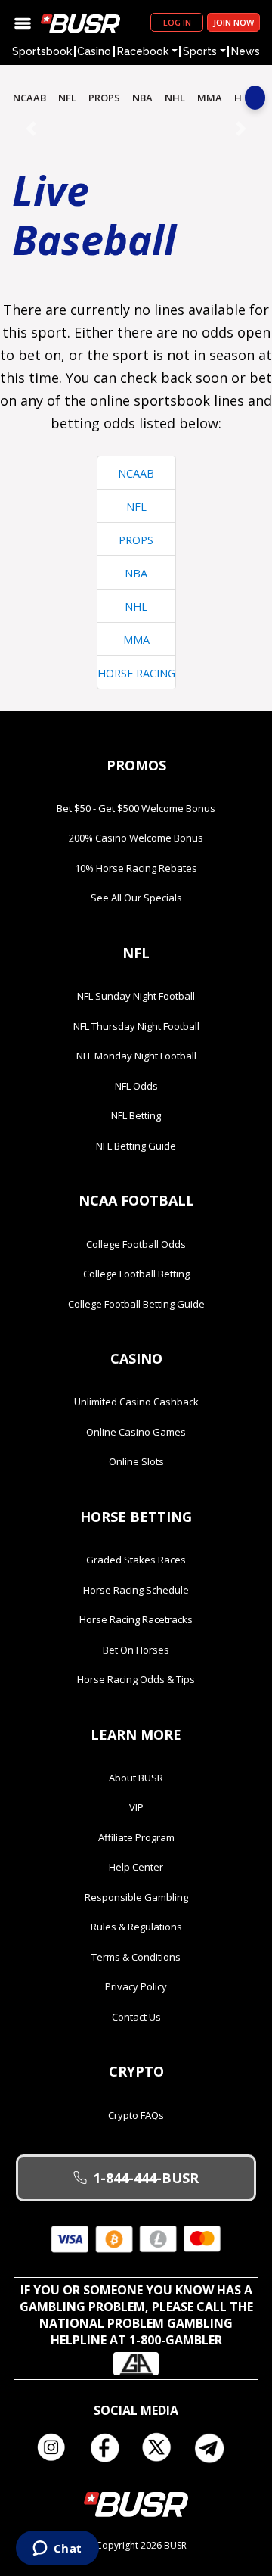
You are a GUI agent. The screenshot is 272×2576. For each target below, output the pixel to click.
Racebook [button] (143, 51)
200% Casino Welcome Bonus (136, 838)
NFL (67, 98)
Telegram (215, 2448)
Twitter (162, 2448)
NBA (142, 98)
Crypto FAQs (136, 2115)
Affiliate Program (136, 1837)
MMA (210, 98)
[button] (31, 128)
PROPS (104, 98)
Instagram (57, 2448)
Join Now (233, 22)
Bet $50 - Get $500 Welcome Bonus (136, 808)
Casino (94, 51)
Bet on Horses (136, 1650)
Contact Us (136, 2017)
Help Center (136, 1867)
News (246, 51)
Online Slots (136, 1461)
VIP (136, 1807)
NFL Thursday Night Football (136, 1026)
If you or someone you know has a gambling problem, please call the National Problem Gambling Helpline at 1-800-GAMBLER (136, 2315)
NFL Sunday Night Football (136, 996)
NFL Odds (136, 1086)
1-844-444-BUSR (146, 2178)
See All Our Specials (136, 898)
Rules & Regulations (136, 1927)
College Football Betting (136, 1274)
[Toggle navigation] (23, 22)
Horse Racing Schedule (136, 1590)
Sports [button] (200, 51)
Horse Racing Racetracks (136, 1619)
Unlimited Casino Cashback (136, 1402)
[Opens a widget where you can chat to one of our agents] (57, 2550)
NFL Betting (136, 1115)
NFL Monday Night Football (136, 1056)
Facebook (110, 2448)
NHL (175, 98)
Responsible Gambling (136, 1897)
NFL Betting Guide (136, 1146)
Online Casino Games (136, 1432)
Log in (177, 22)
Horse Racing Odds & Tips (136, 1679)
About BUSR (136, 1778)
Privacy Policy (136, 1986)
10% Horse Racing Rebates (136, 868)
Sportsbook (42, 51)
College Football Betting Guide (136, 1304)
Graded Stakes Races (136, 1560)
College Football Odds (136, 1244)
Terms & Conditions (136, 1957)
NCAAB (29, 98)
